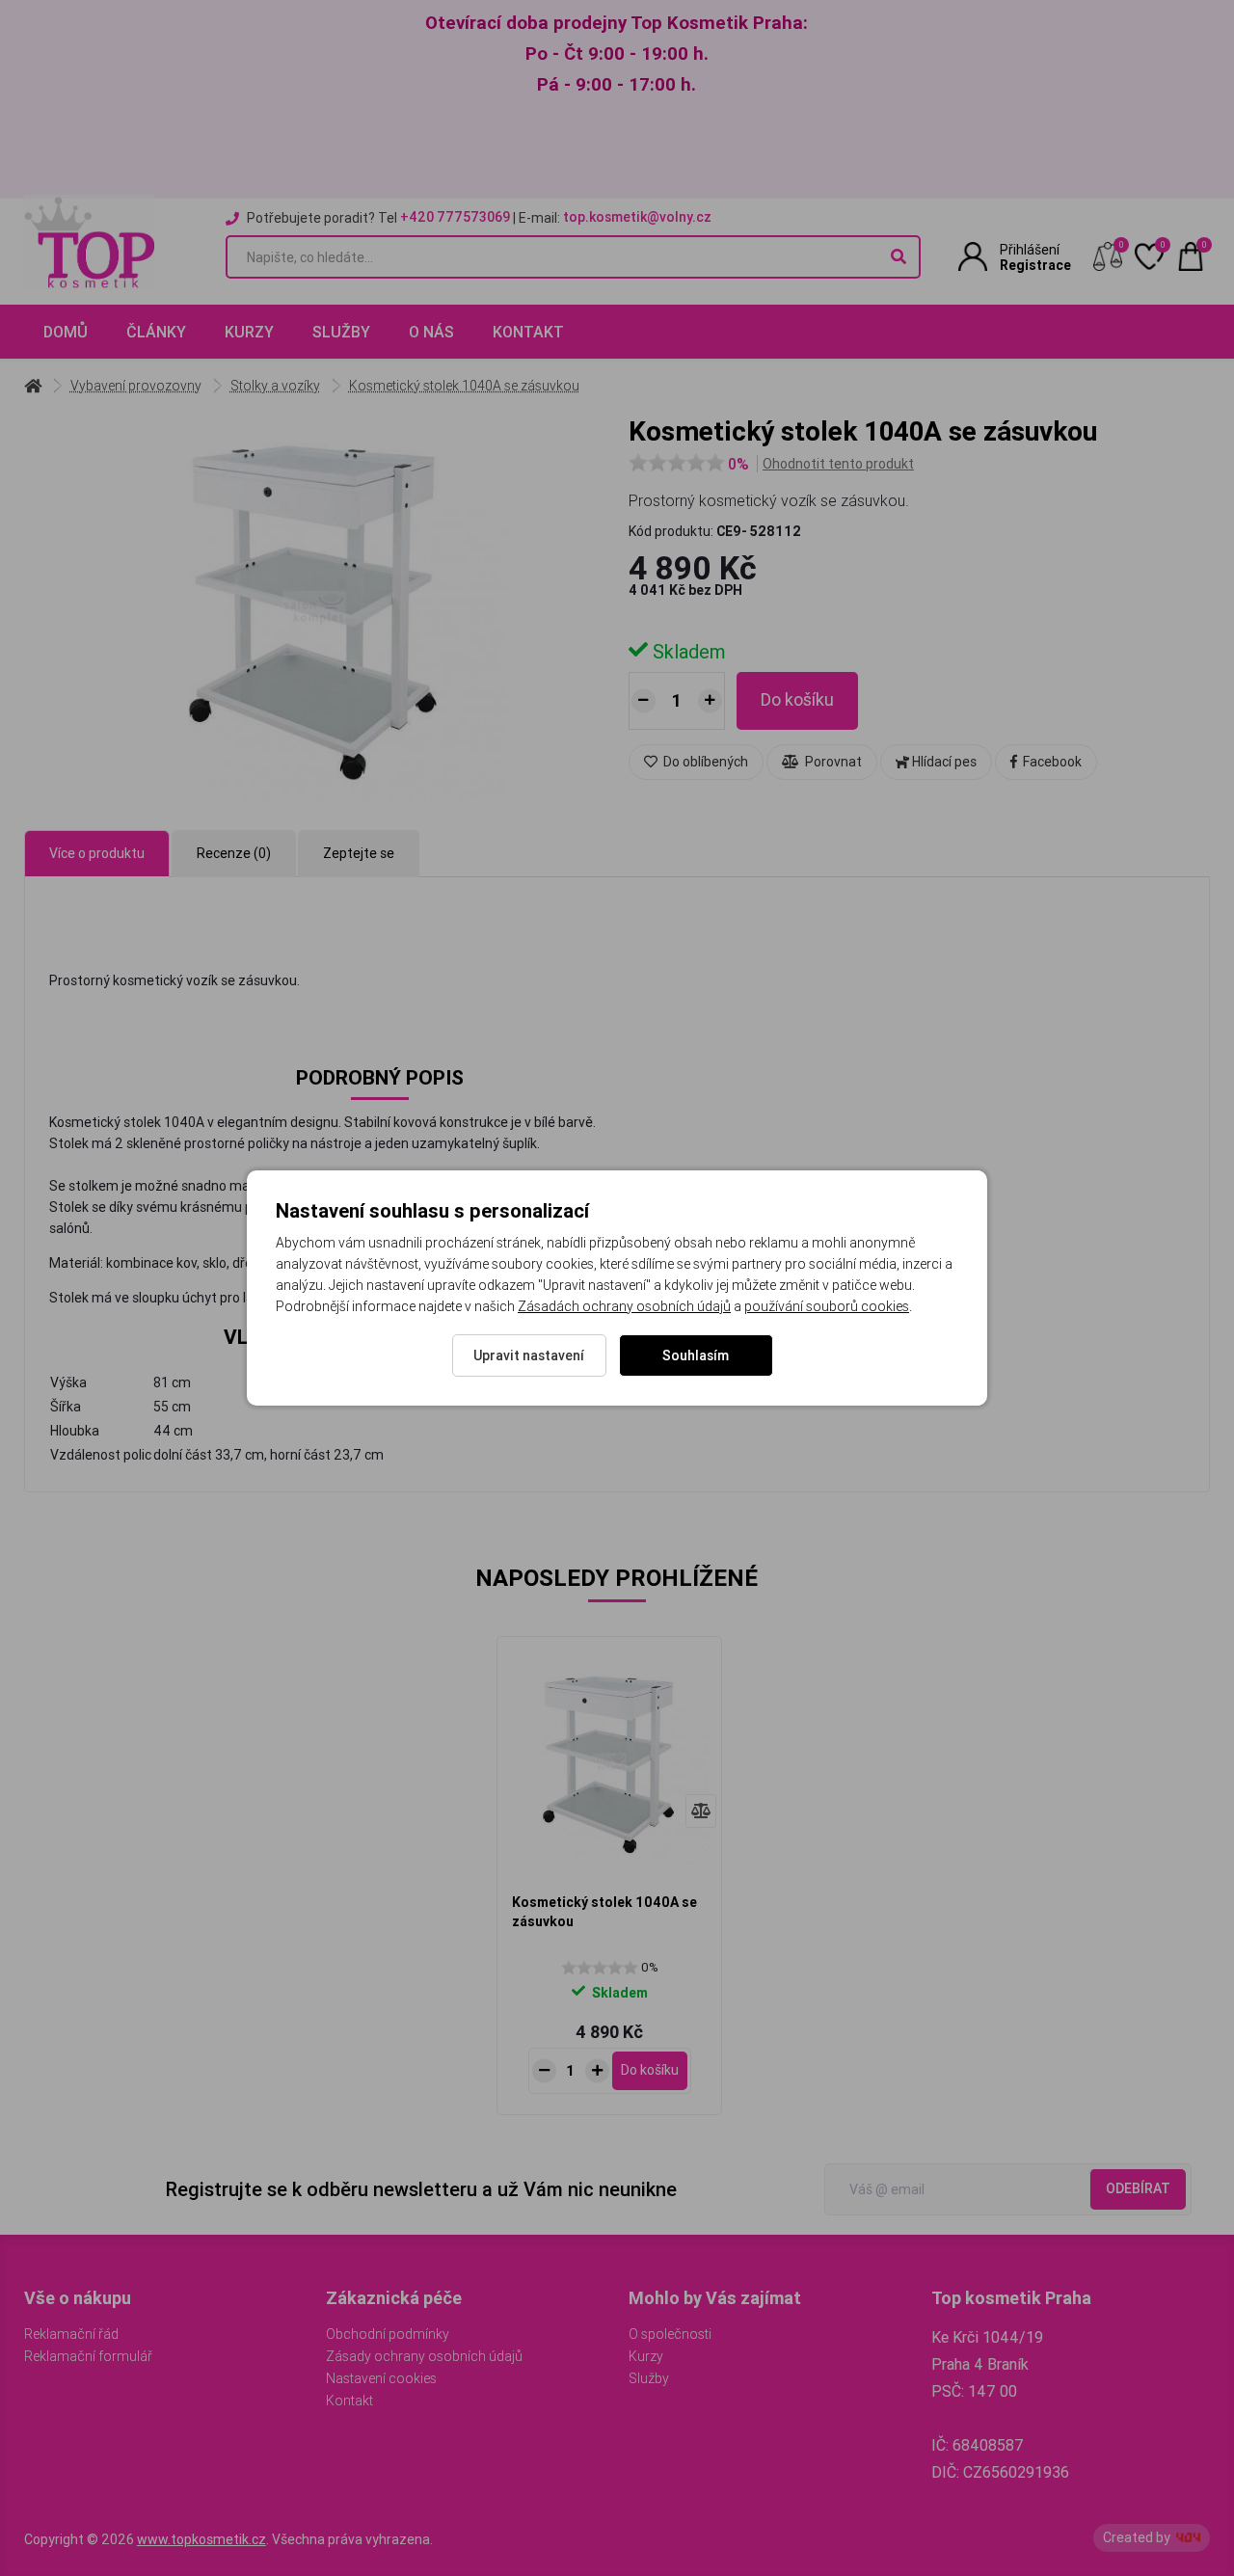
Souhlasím (696, 1355)
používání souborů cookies (827, 1306)
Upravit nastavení (529, 1355)
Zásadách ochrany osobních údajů (624, 1306)
